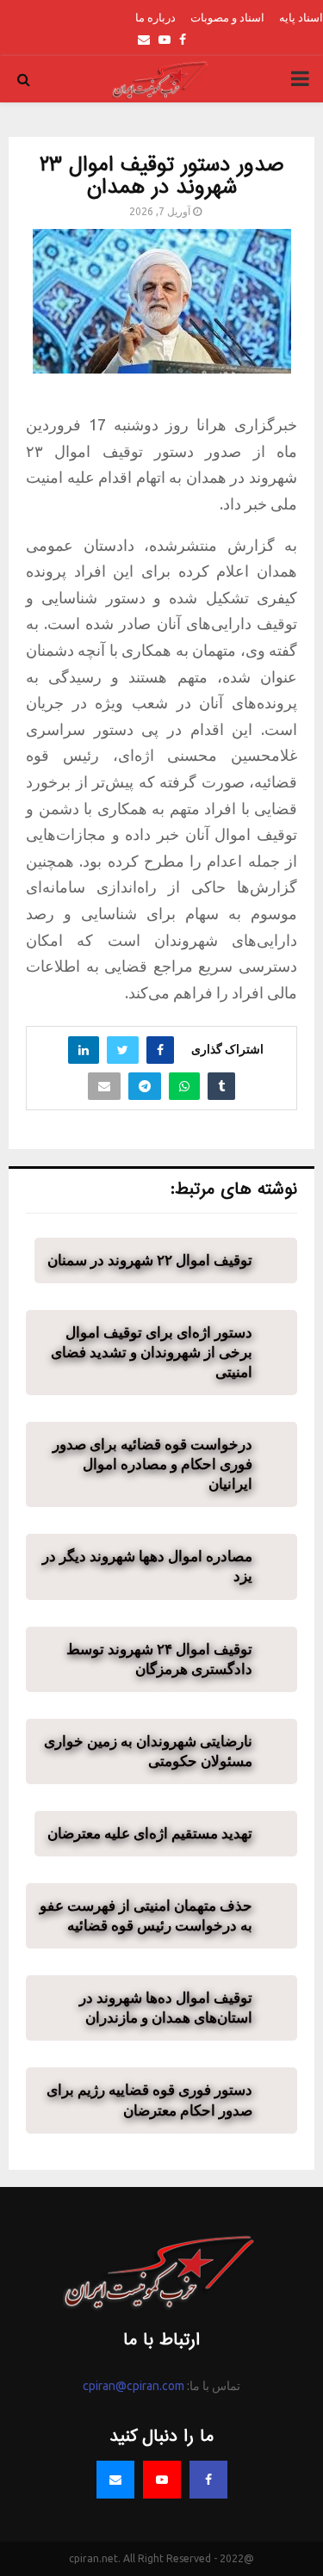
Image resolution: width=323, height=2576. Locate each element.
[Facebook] (208, 2480)
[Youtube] (162, 2480)
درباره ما (155, 17)
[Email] (115, 2480)
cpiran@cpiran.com (134, 2386)
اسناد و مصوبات (227, 17)
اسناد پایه (301, 17)
